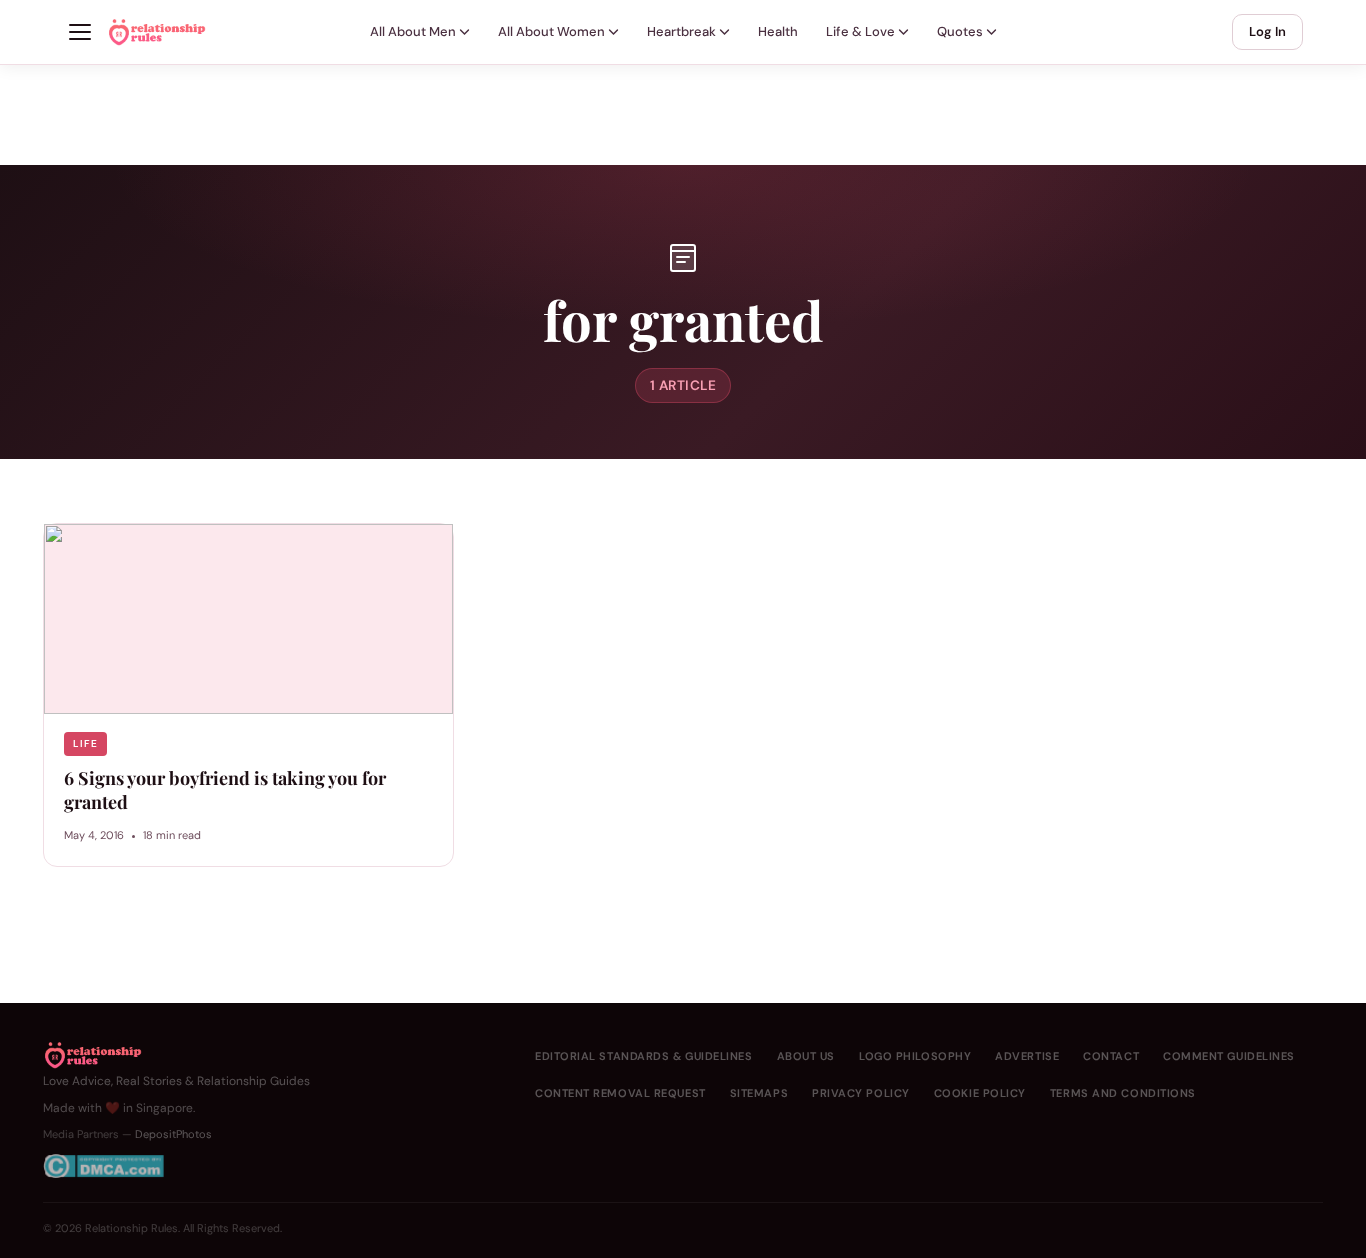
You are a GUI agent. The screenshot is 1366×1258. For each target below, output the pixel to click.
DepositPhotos (173, 1134)
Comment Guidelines (1229, 1056)
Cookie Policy (980, 1093)
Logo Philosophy (915, 1056)
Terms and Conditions (1123, 1093)
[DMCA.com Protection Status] (176, 1166)
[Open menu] (80, 32)
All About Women (551, 31)
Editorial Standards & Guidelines (644, 1056)
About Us (806, 1056)
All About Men (413, 31)
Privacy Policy (861, 1093)
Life (85, 743)
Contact (1111, 1056)
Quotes (960, 31)
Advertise (1027, 1056)
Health (778, 31)
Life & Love (860, 31)
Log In (1267, 31)
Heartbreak (681, 31)
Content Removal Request (620, 1093)
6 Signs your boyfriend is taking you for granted (225, 790)
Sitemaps (759, 1093)
